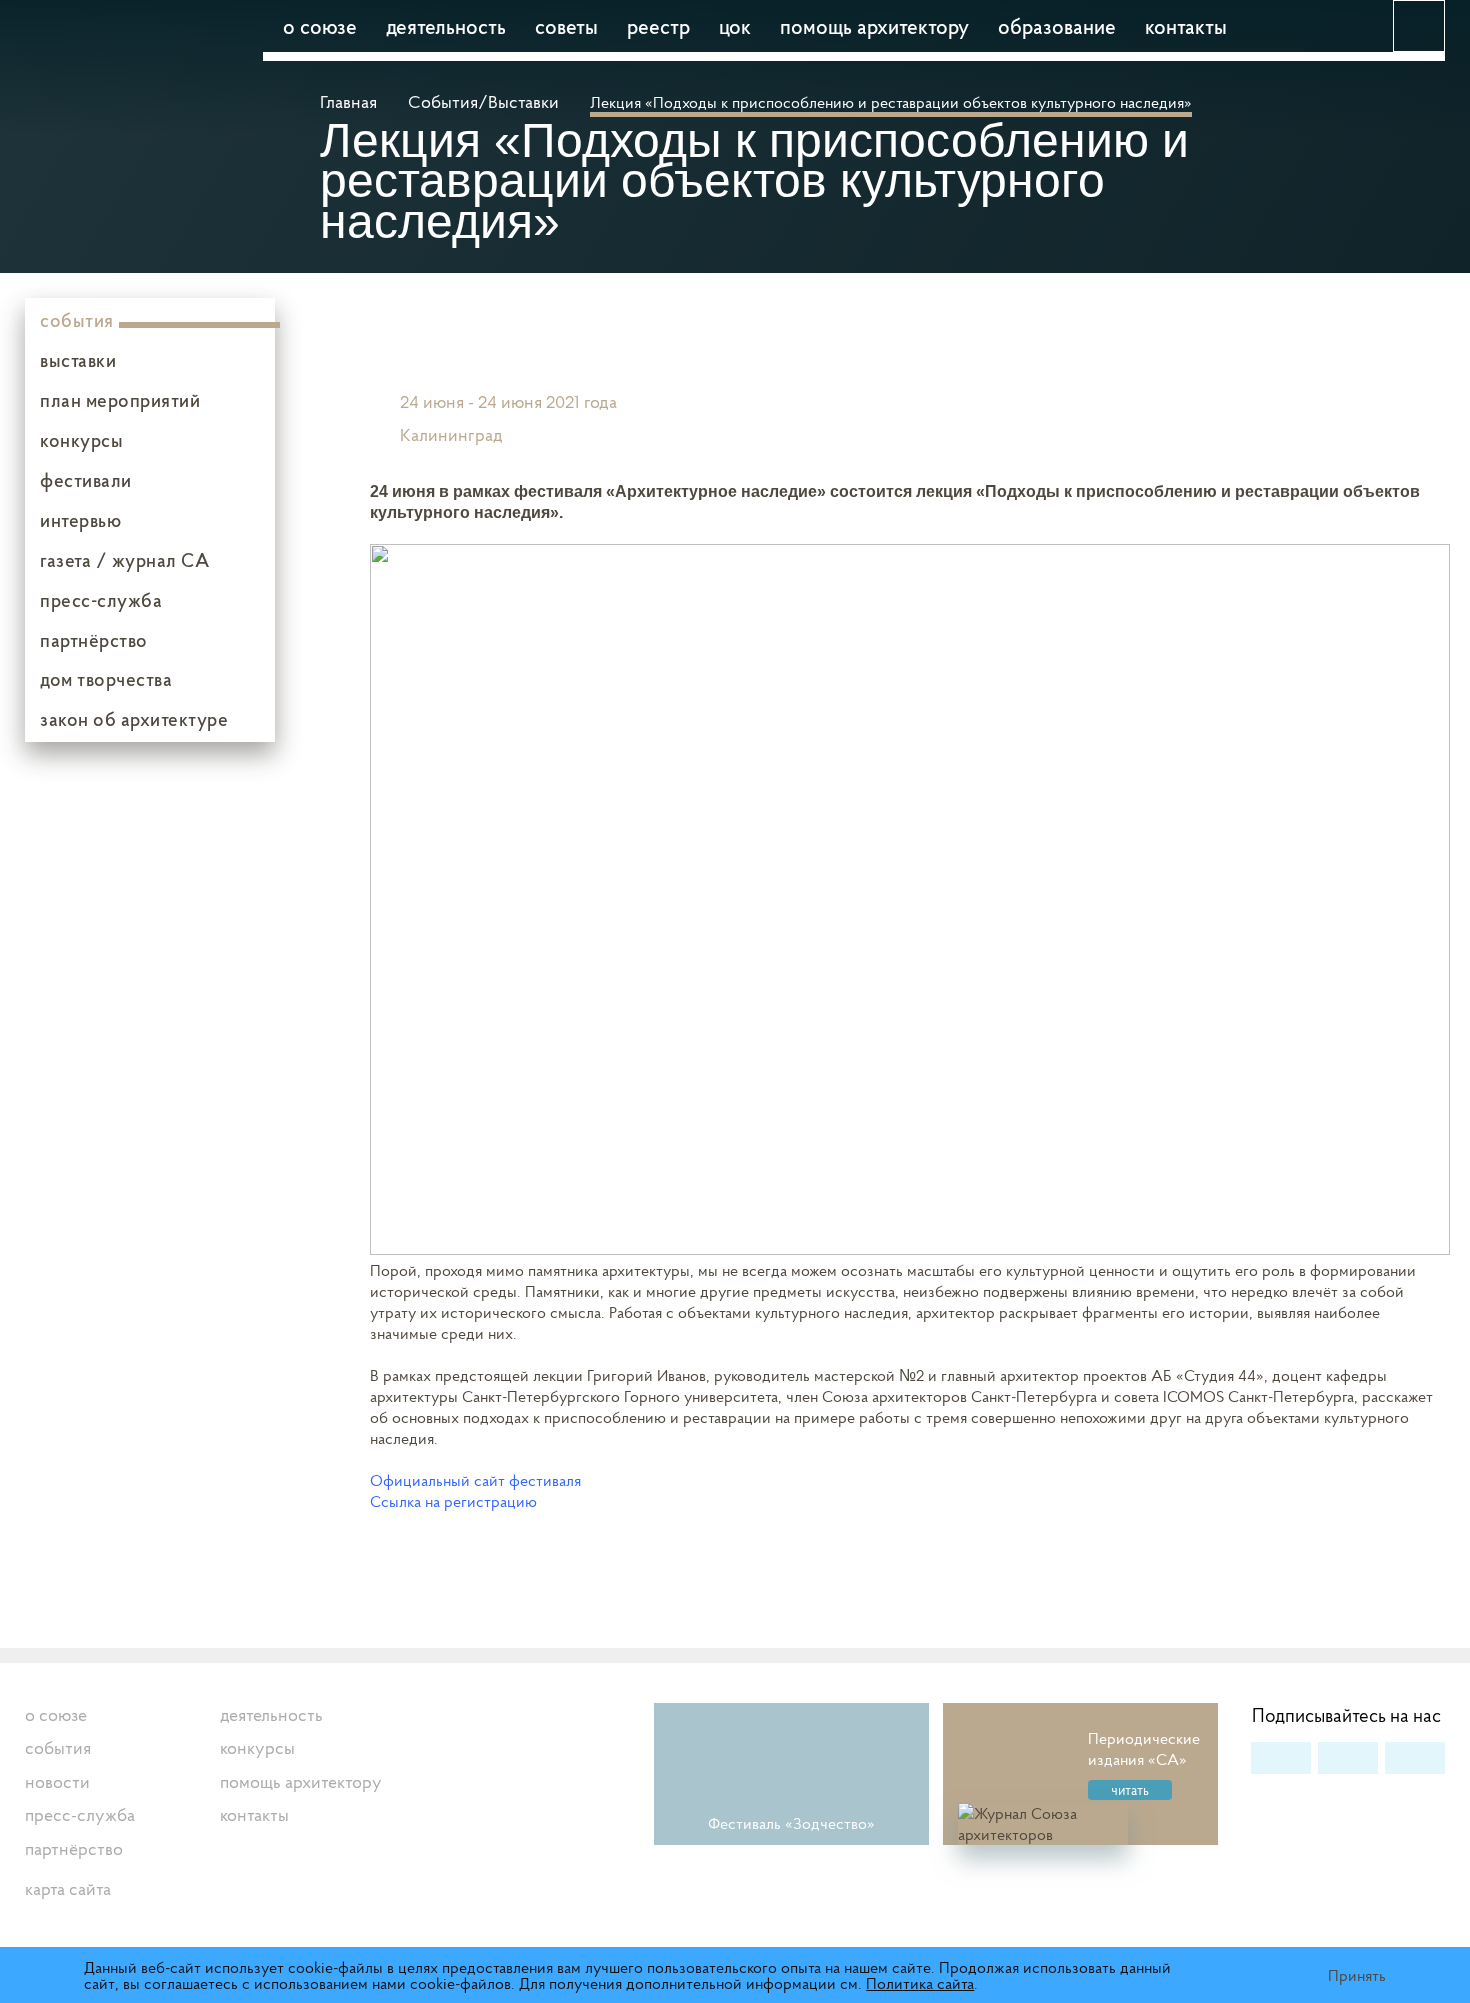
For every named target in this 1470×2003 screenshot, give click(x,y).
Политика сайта (920, 1983)
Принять (1357, 1975)
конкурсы (81, 440)
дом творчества (106, 679)
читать (1130, 1790)
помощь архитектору (874, 26)
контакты (1186, 26)
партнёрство (94, 640)
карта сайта (68, 1888)
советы (566, 26)
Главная (350, 101)
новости (57, 1781)
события (77, 320)
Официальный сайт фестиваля (475, 1480)
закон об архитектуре (134, 719)
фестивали (86, 480)
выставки (78, 360)
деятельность (446, 26)
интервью (80, 520)
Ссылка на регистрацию (453, 1501)
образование (1057, 26)
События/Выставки (483, 101)
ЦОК (735, 26)
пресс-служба (101, 600)
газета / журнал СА (124, 560)
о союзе (320, 26)
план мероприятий (120, 400)
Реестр (658, 26)
